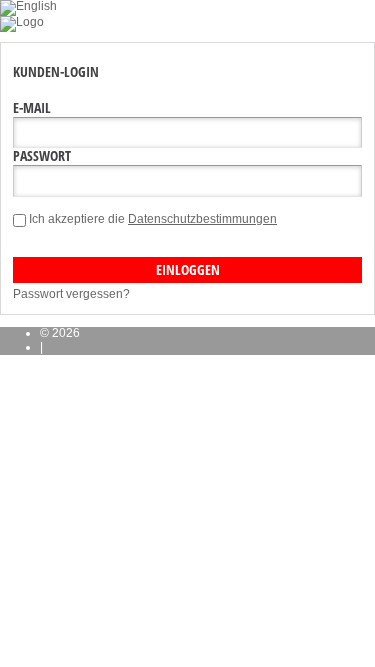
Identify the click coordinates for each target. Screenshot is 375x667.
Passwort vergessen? (71, 294)
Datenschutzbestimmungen (202, 219)
